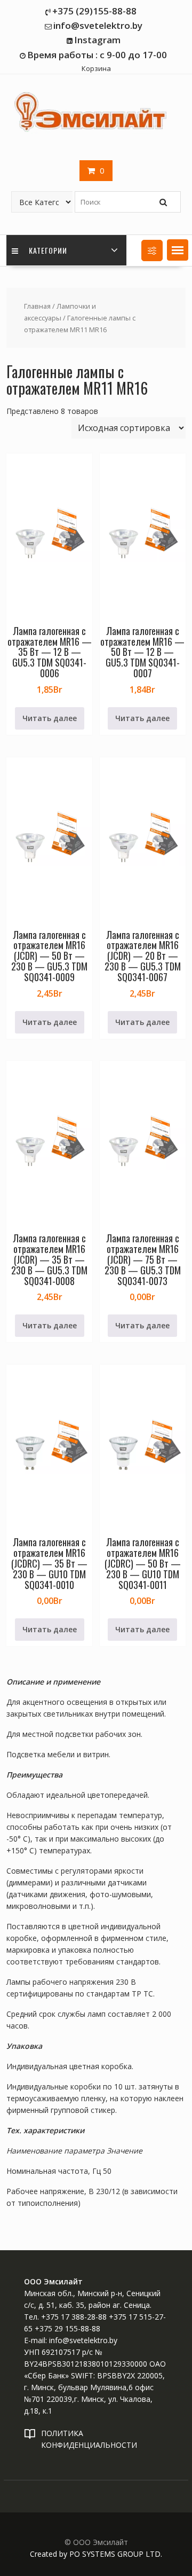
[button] (178, 250)
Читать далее (50, 718)
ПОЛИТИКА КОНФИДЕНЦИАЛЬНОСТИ (89, 2439)
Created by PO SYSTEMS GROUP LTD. (96, 2554)
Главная (37, 306)
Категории (47, 250)
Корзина (96, 68)
